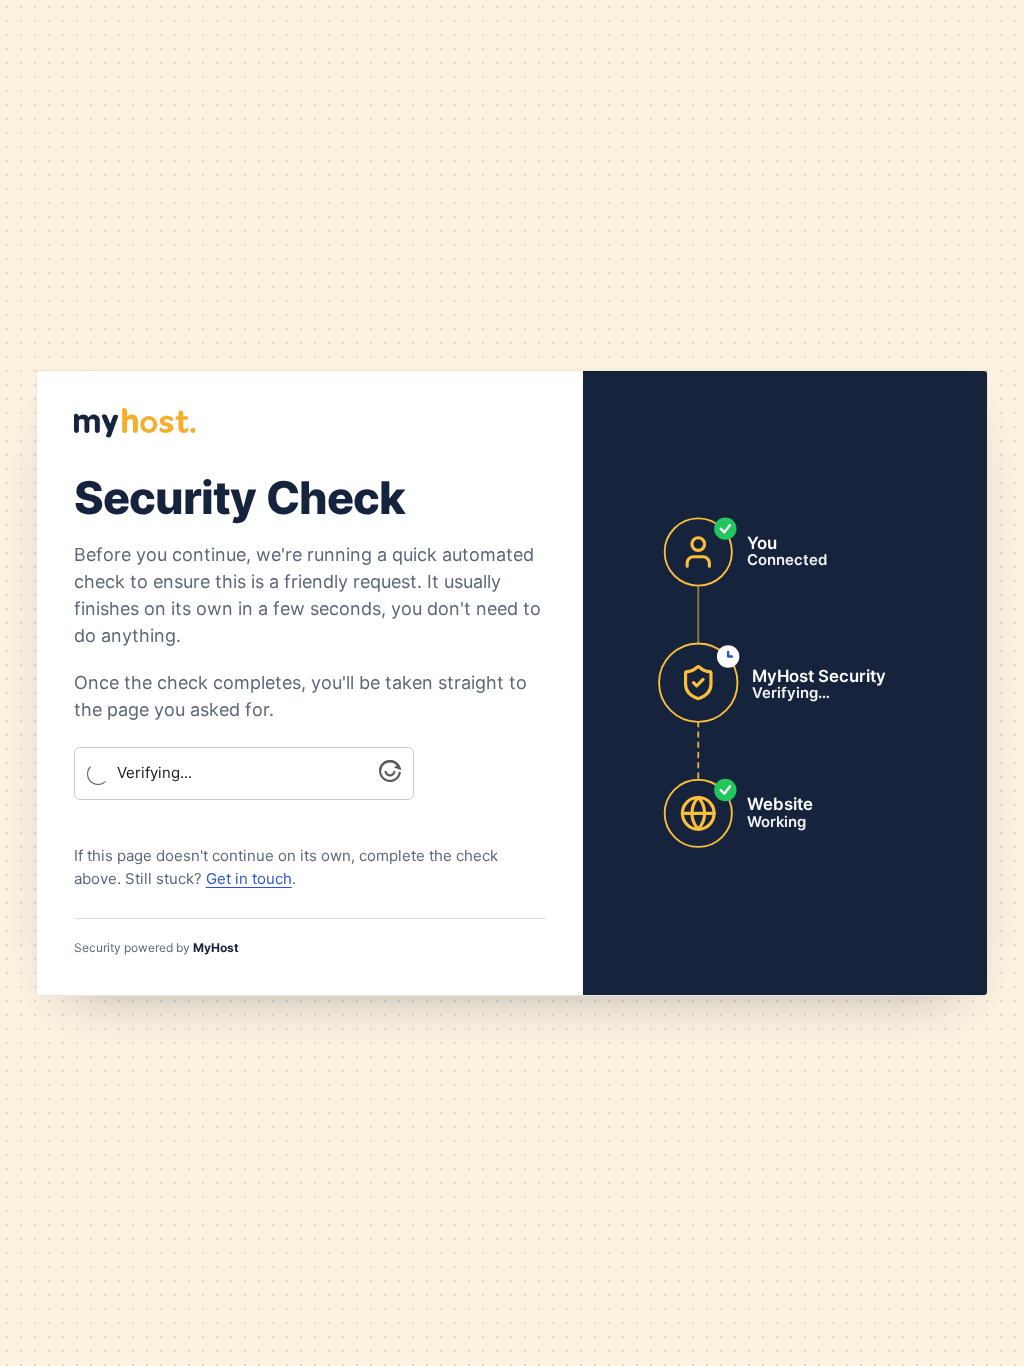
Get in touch (249, 878)
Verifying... (154, 773)
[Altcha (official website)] (390, 776)
